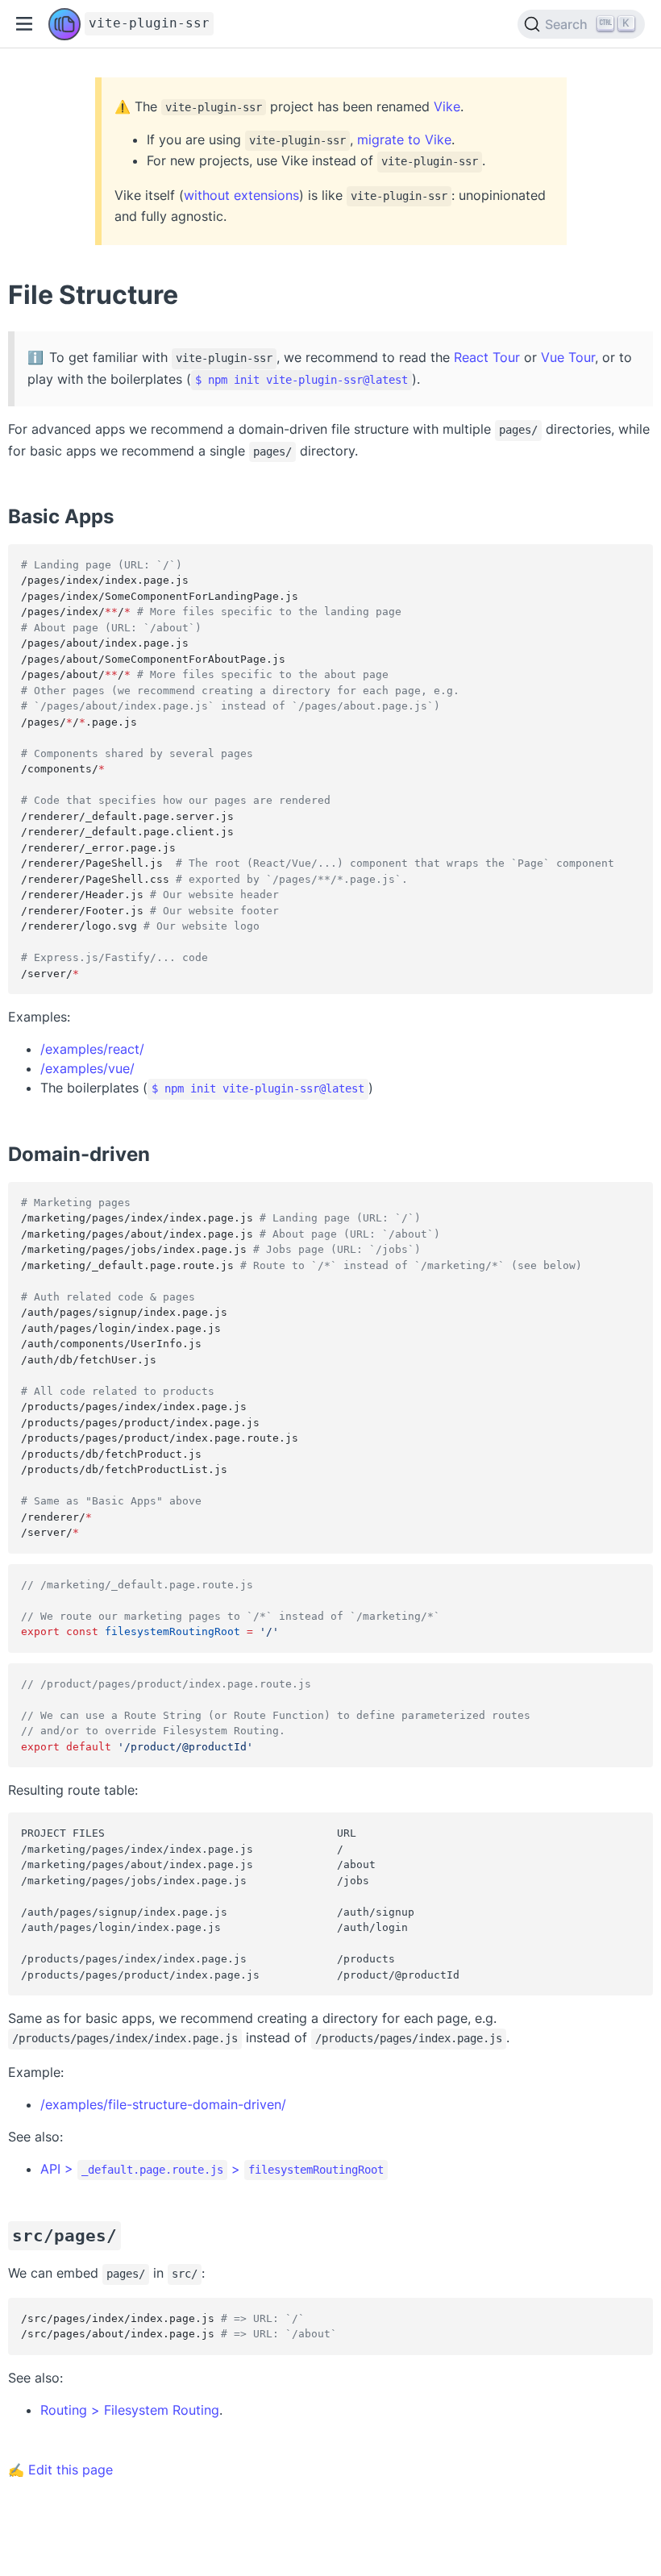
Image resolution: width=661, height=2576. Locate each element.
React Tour (487, 357)
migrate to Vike (404, 139)
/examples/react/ (92, 1049)
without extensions (241, 195)
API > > (212, 2169)
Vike (447, 106)
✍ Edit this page (60, 2470)
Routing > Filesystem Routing (130, 2410)
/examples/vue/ (87, 1068)
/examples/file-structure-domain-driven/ (163, 2104)
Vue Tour (568, 357)
